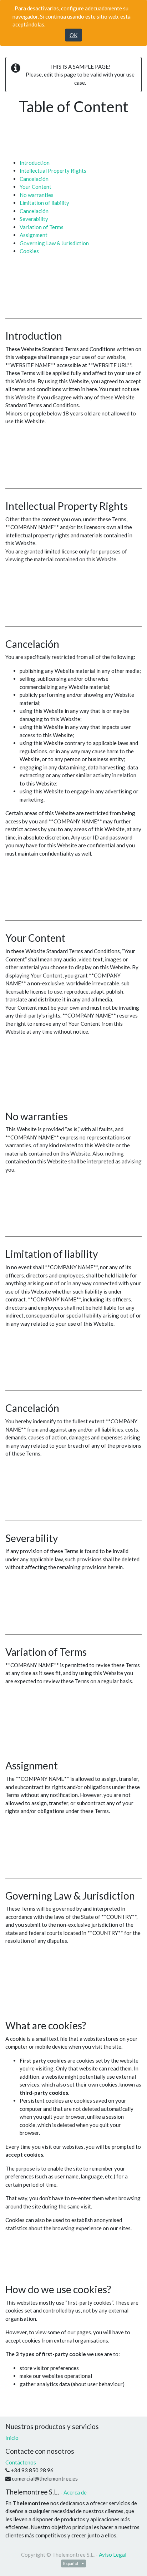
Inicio (12, 2438)
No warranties (37, 195)
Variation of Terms (42, 227)
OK (73, 35)
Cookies (29, 251)
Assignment (34, 235)
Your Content (36, 187)
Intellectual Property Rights (53, 171)
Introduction (35, 163)
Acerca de (75, 2492)
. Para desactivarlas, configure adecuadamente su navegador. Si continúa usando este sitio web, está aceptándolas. (72, 16)
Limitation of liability (44, 203)
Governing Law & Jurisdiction (54, 243)
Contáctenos (21, 2462)
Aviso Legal (113, 2555)
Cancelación (34, 179)
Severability (34, 219)
